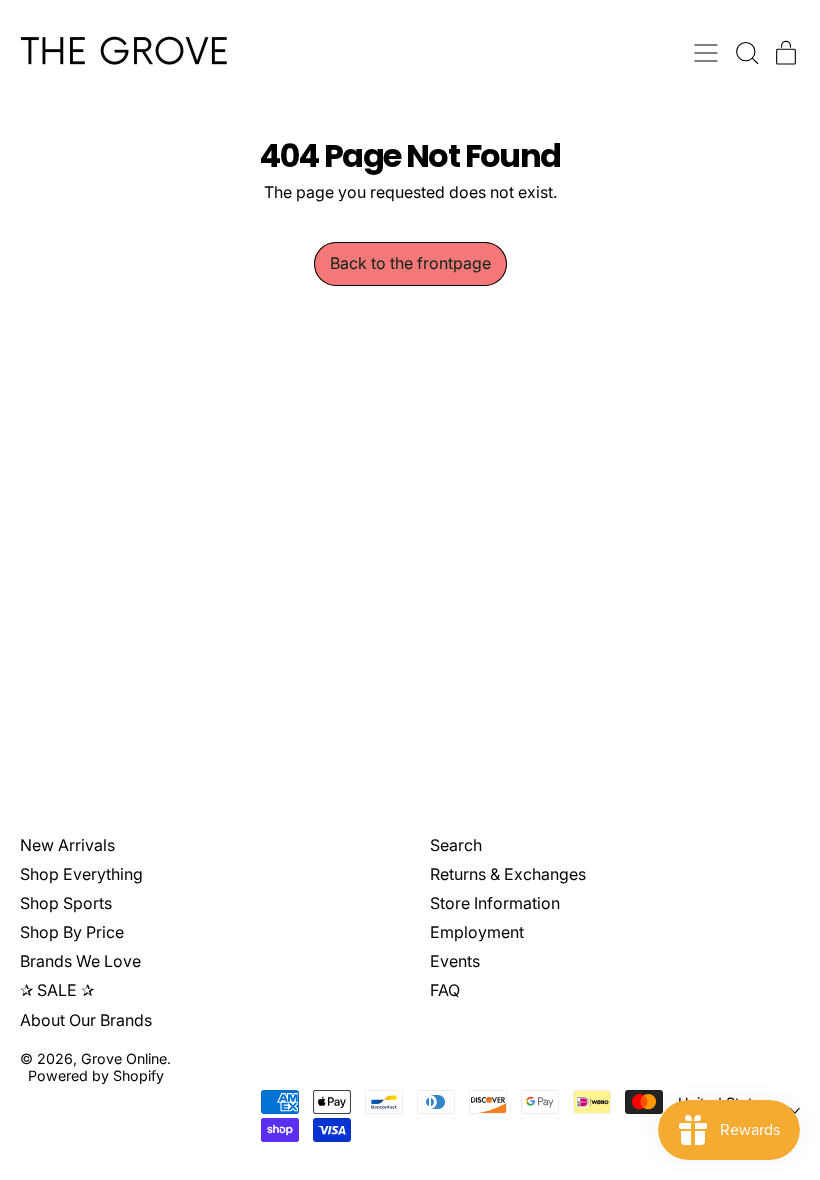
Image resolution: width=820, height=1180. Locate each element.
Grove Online (124, 1058)
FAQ (445, 990)
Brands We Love (80, 961)
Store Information (495, 903)
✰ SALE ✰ (57, 990)
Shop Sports (66, 903)
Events (455, 961)
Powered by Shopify (96, 1075)
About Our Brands (86, 1020)
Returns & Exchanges (508, 874)
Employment (477, 932)
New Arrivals (67, 845)
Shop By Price (72, 932)
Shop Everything (81, 874)
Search (456, 845)
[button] (746, 53)
